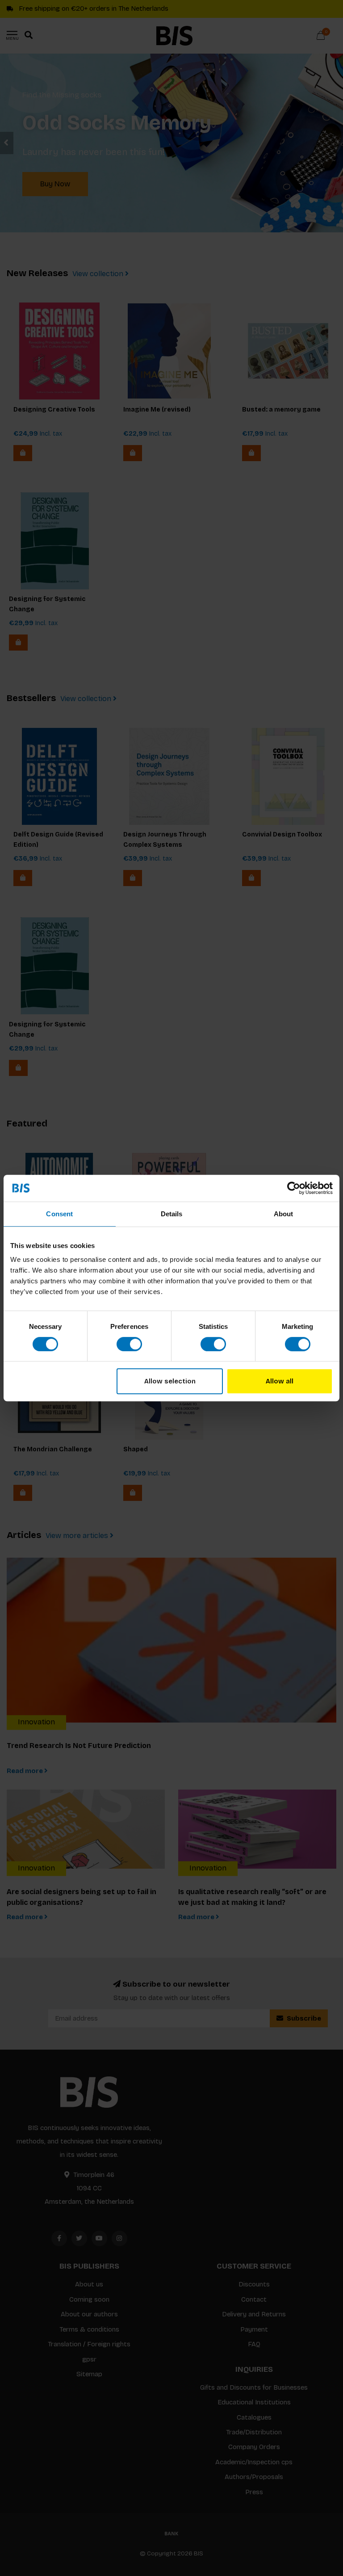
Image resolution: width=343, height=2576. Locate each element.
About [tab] (284, 1214)
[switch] (129, 1344)
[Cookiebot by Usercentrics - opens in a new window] (294, 1188)
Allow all (280, 1381)
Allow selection (170, 1381)
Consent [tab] (59, 1214)
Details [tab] (172, 1214)
